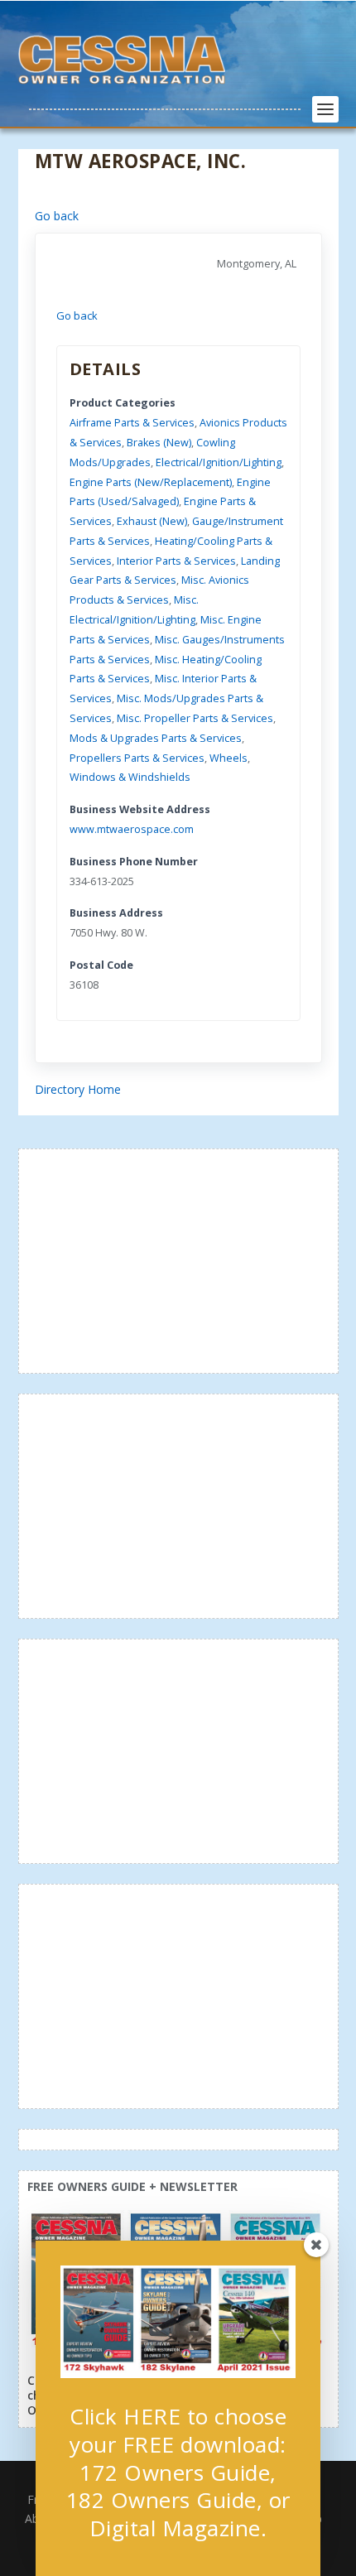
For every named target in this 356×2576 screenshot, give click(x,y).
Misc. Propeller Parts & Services (195, 718)
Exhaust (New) (152, 521)
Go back (57, 216)
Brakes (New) (159, 443)
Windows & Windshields (130, 777)
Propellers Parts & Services (137, 758)
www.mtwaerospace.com (132, 829)
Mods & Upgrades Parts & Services (156, 738)
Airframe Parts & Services (132, 423)
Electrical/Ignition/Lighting (219, 462)
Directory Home (78, 1089)
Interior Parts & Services (176, 561)
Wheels (229, 758)
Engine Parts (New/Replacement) (151, 482)
